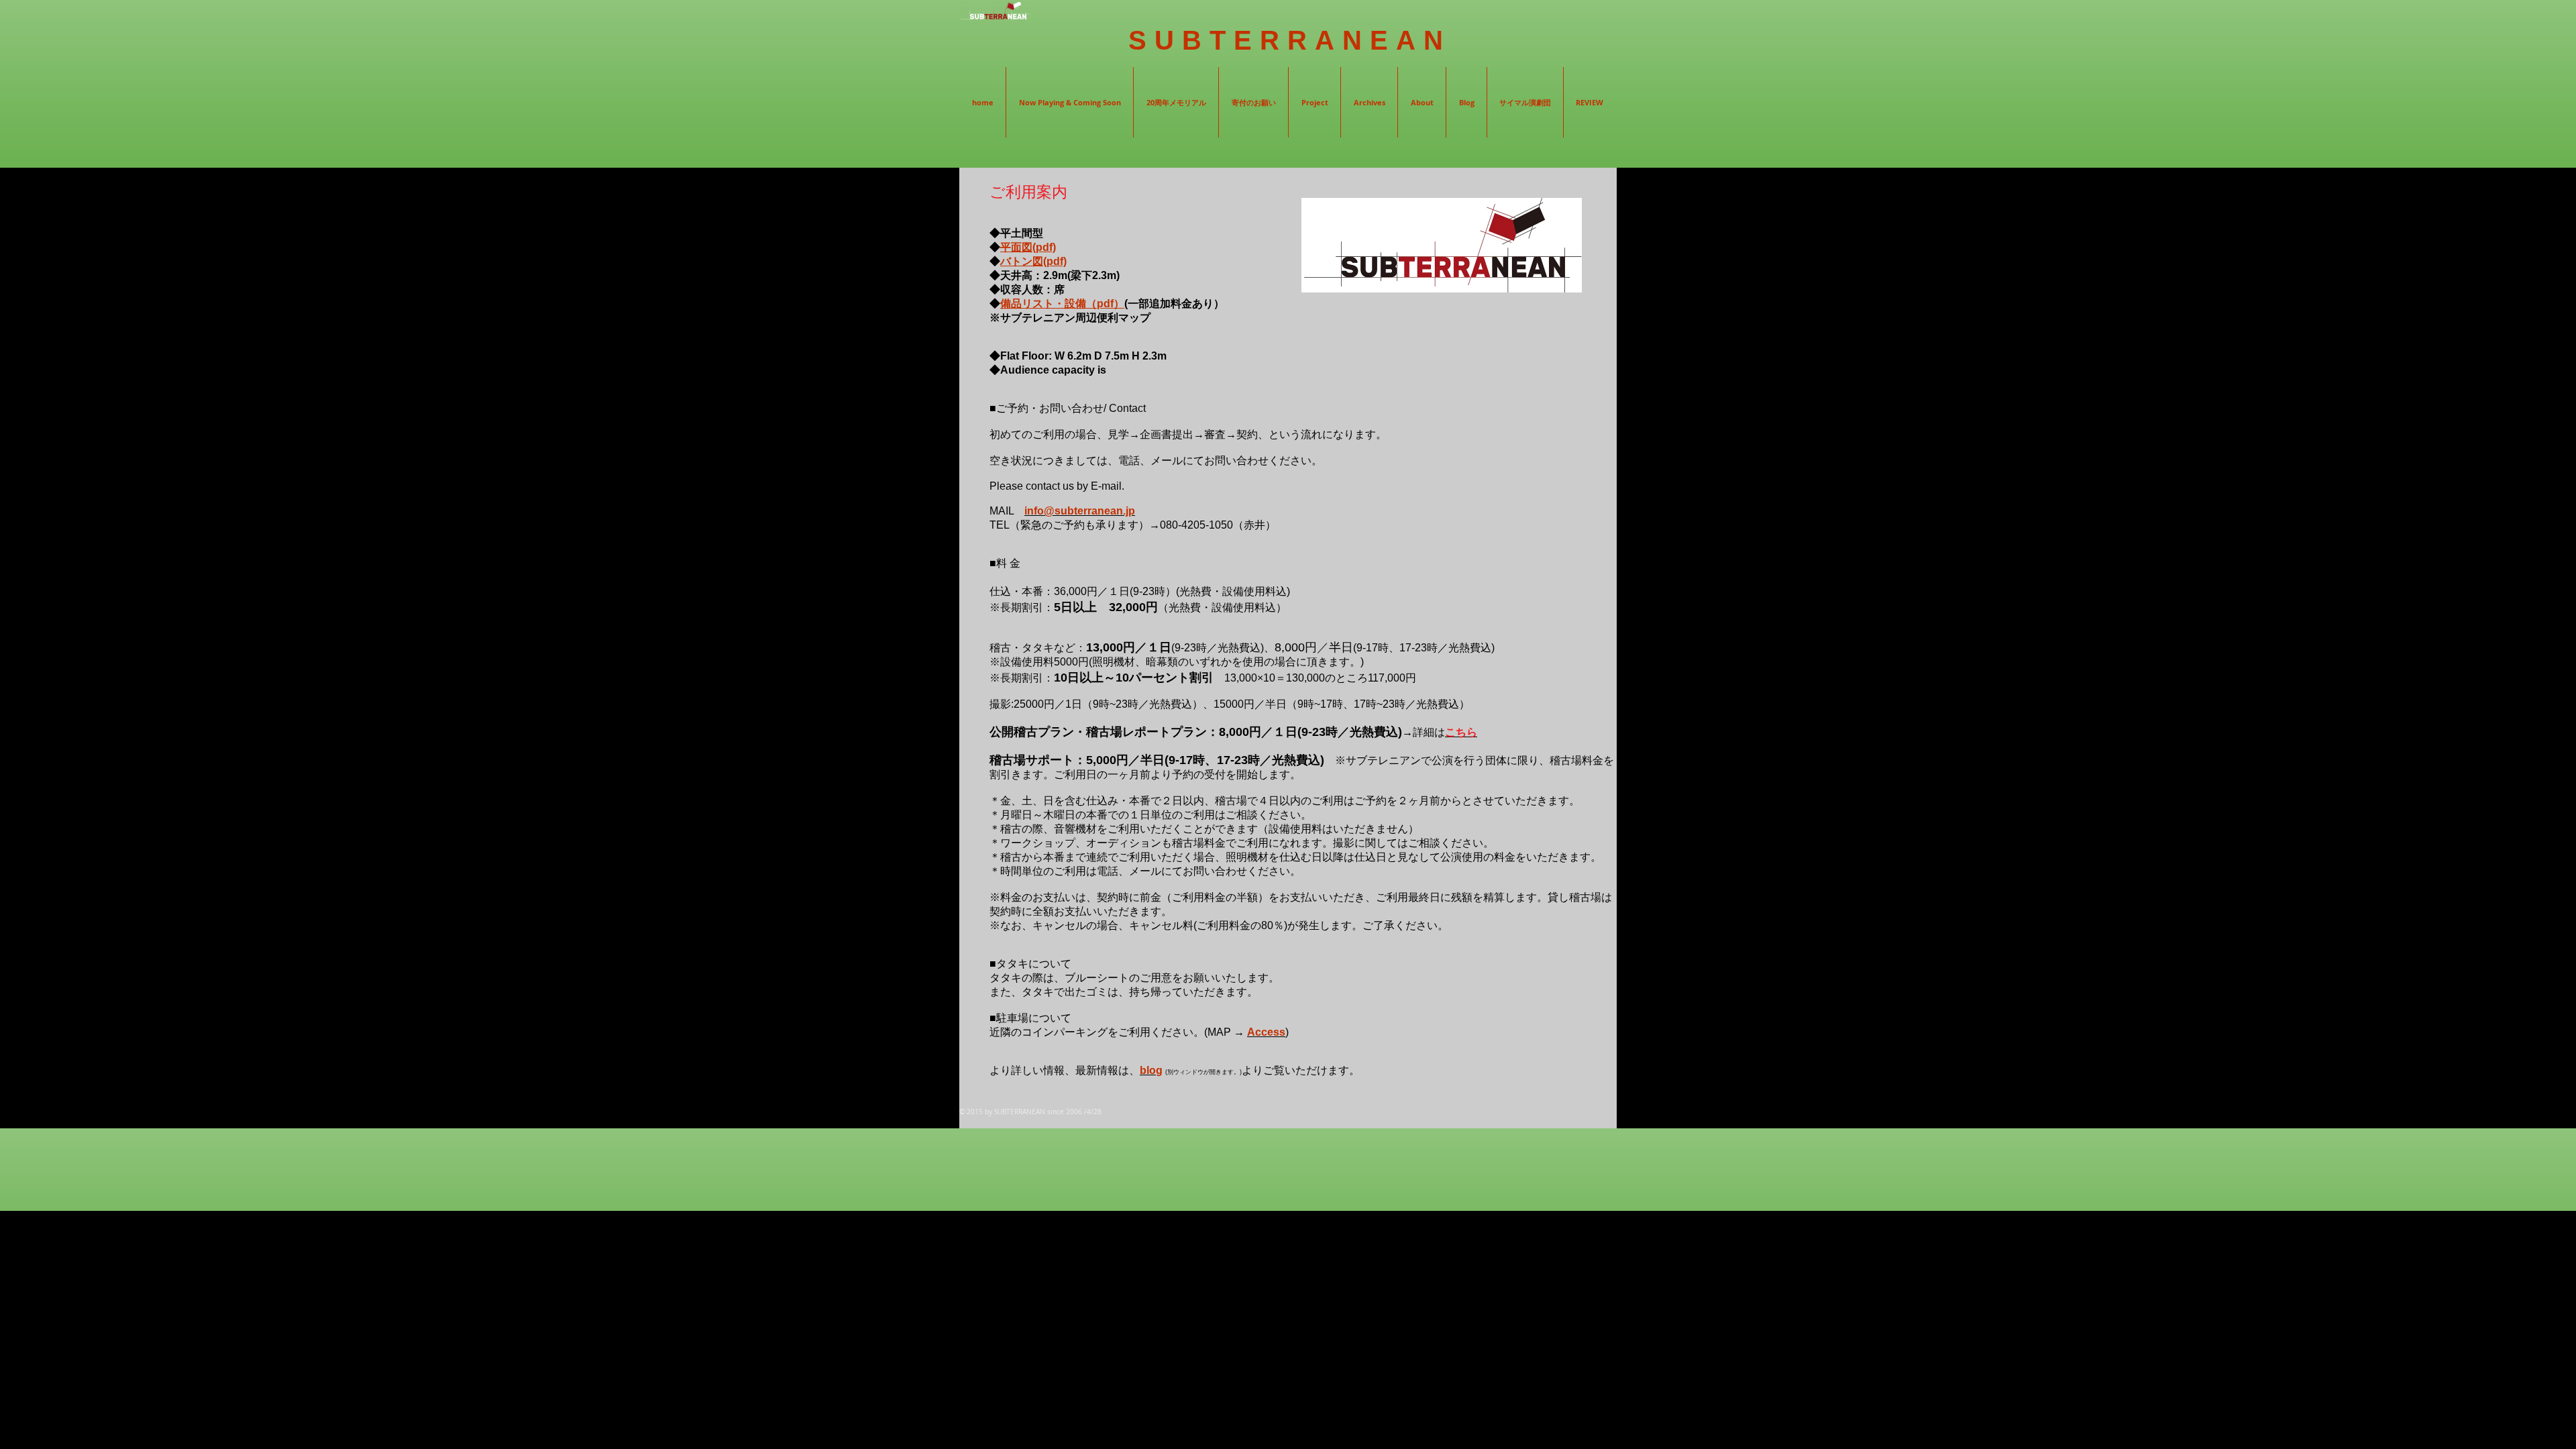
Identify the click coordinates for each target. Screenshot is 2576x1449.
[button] (1369, 102)
